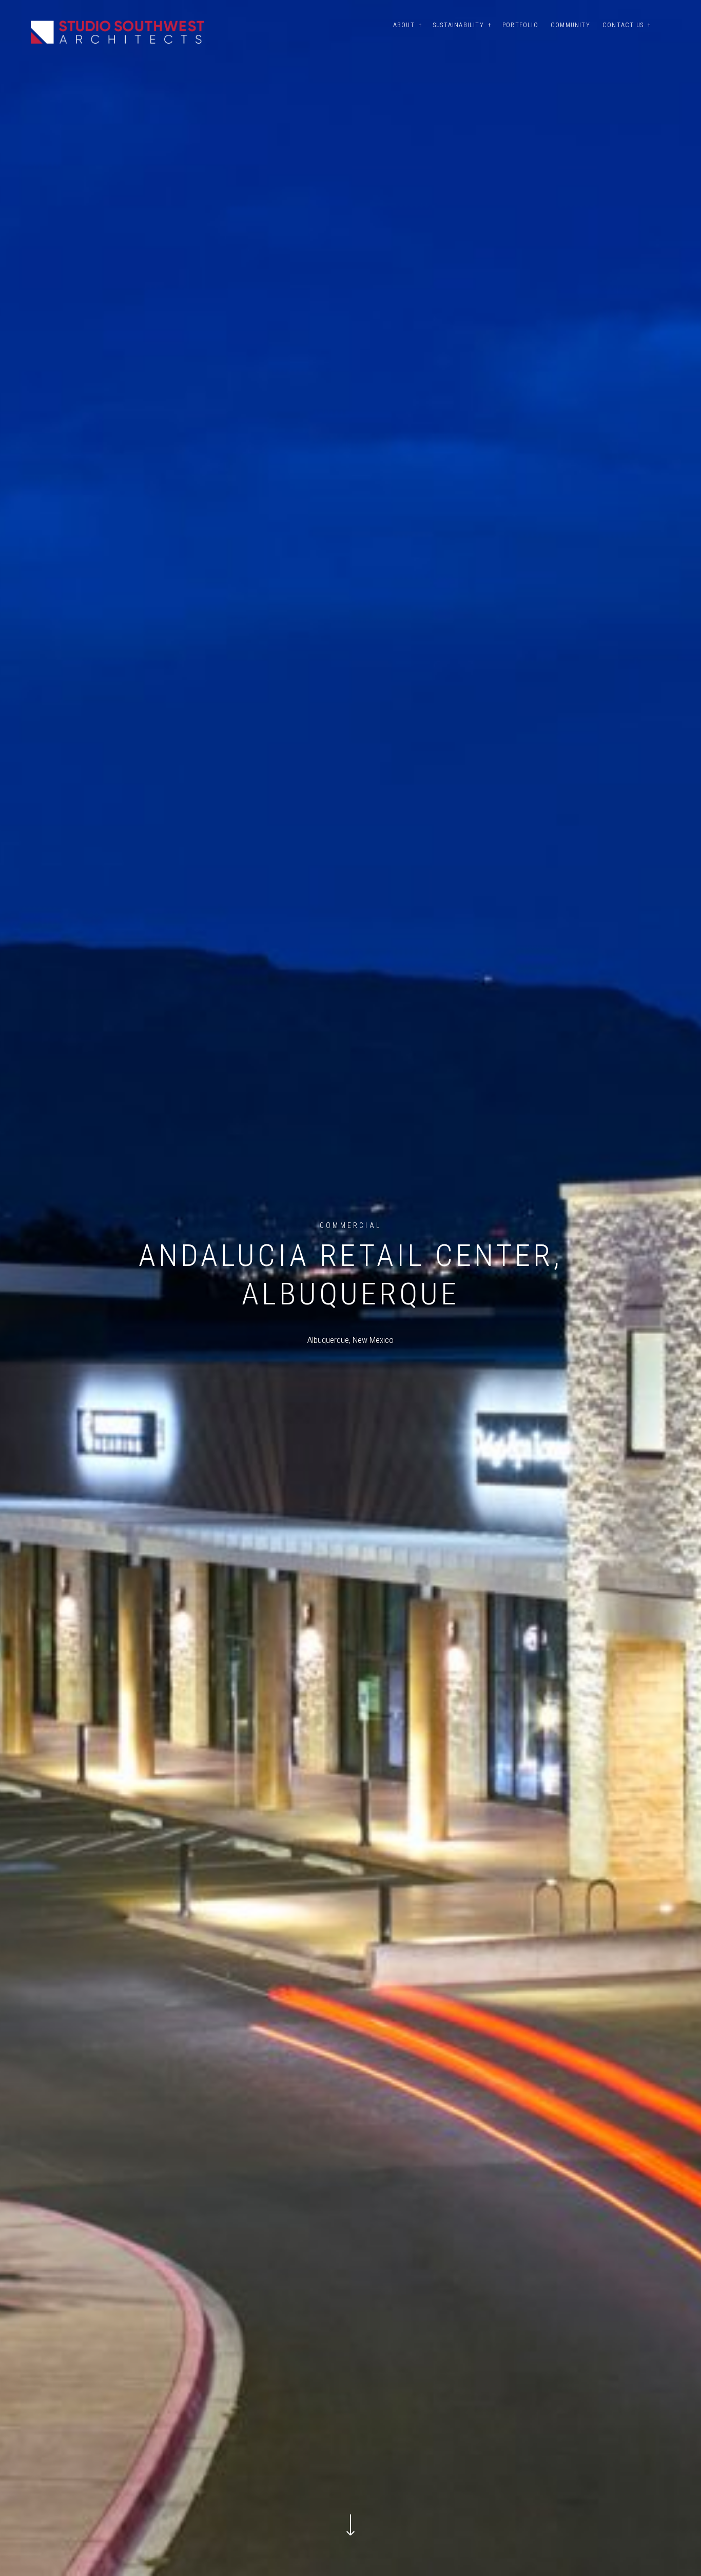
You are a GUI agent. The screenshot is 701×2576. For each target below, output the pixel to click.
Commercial (350, 1225)
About (404, 25)
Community (570, 25)
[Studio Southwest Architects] (118, 32)
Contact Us (623, 25)
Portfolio (520, 25)
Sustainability (459, 25)
